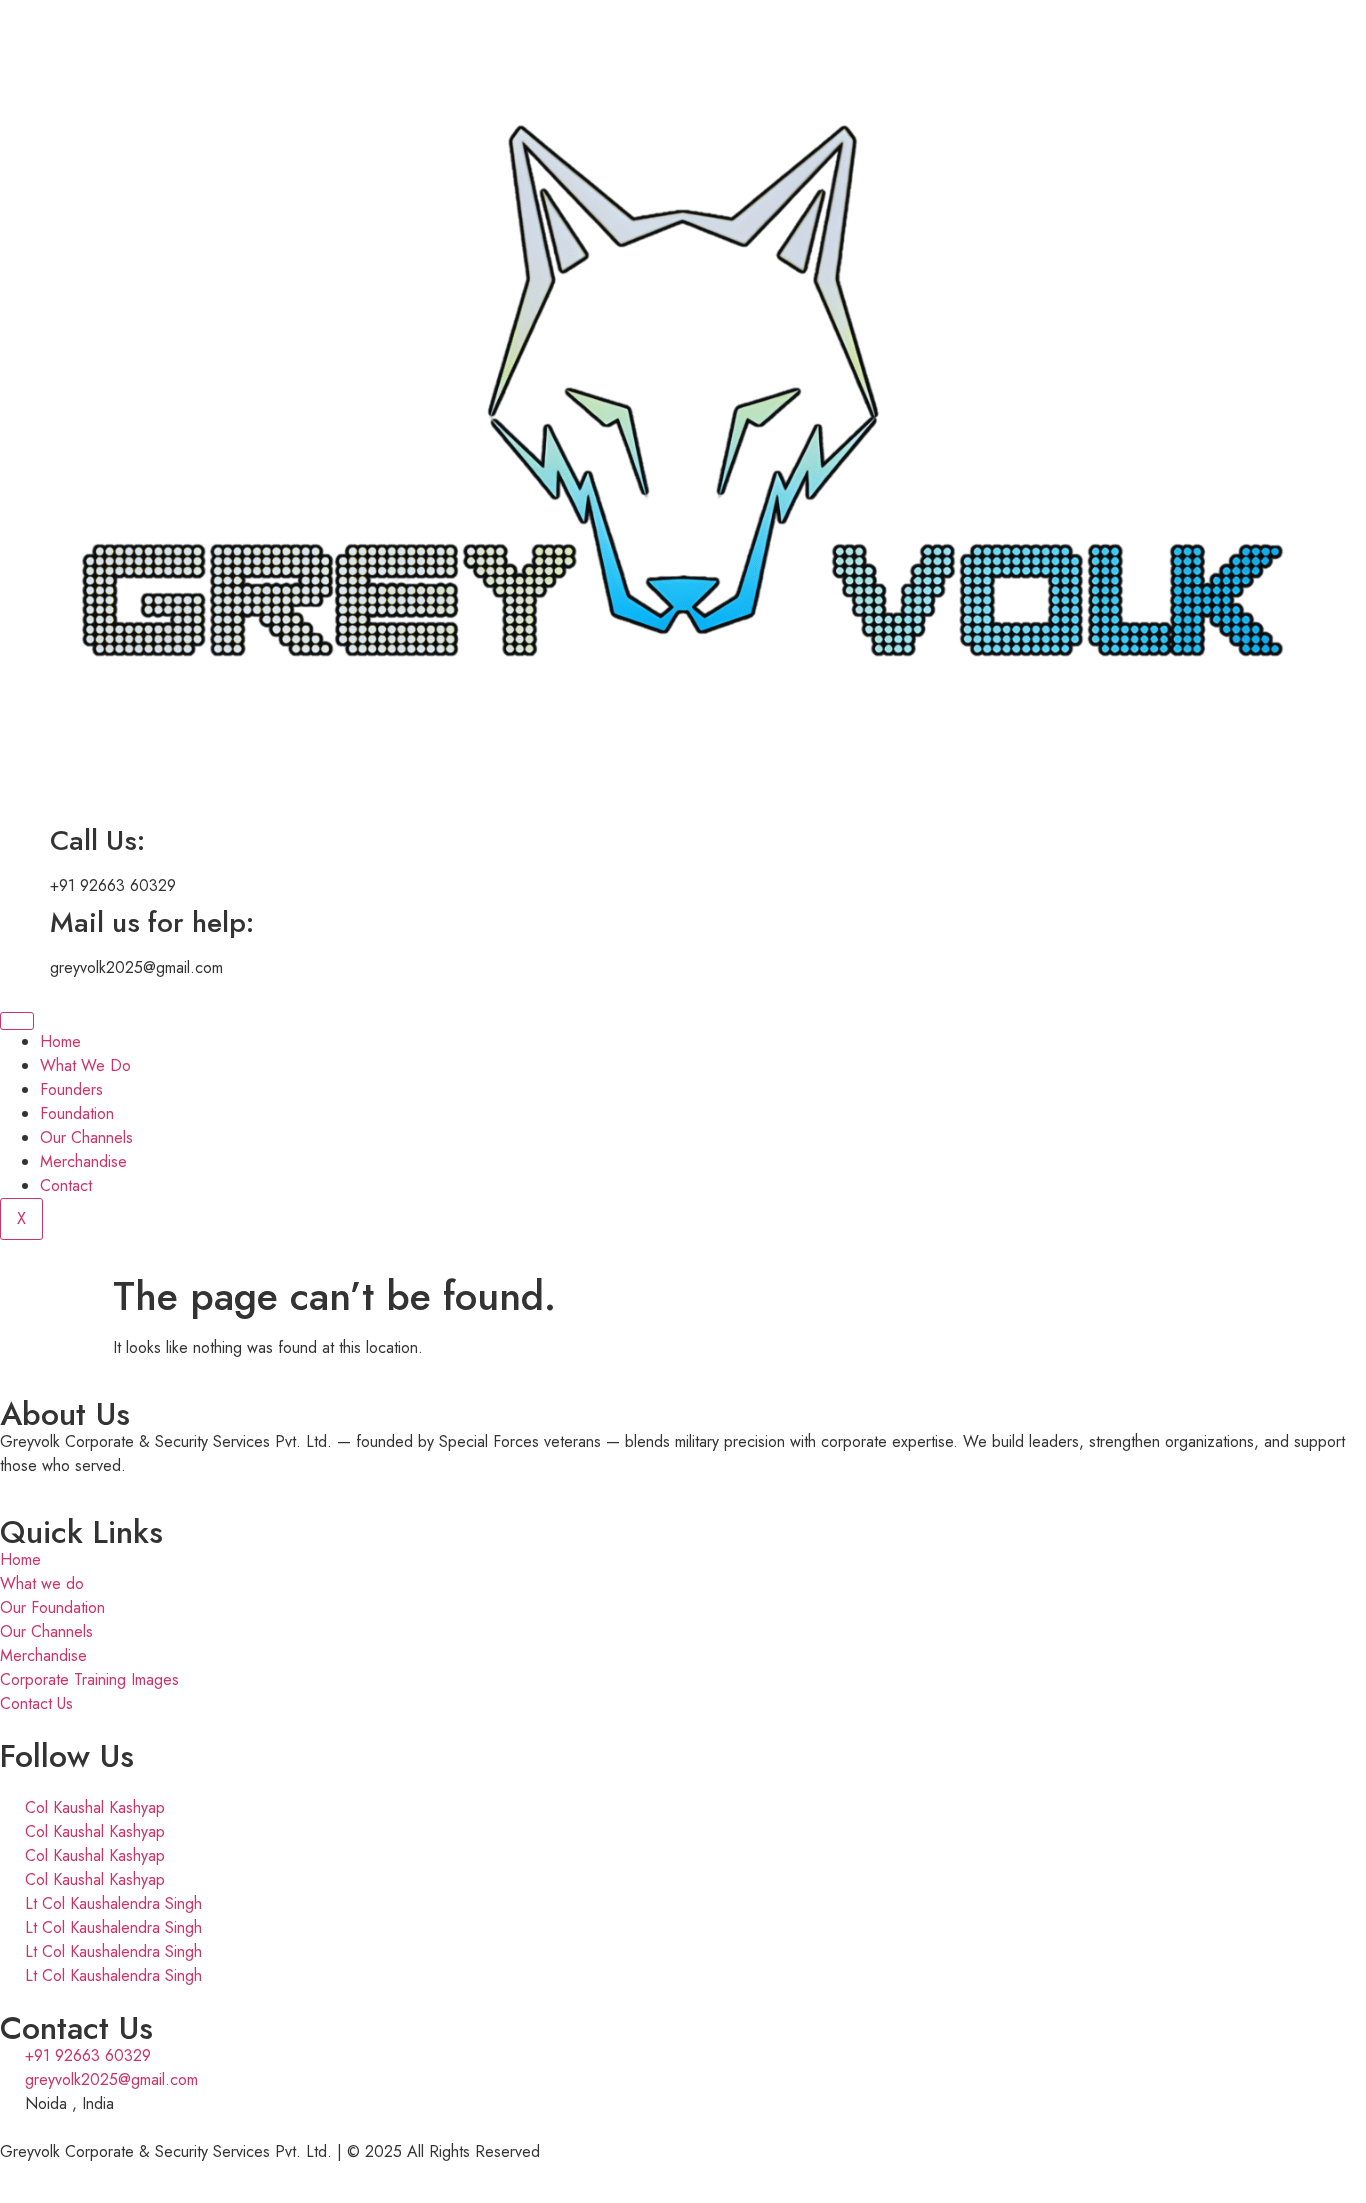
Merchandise (83, 1161)
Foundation (77, 1113)
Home (60, 1041)
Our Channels (86, 1137)
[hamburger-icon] (17, 1021)
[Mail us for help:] (25, 923)
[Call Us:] (25, 841)
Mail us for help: (152, 922)
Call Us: (97, 840)
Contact (66, 1185)
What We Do (85, 1065)
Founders (71, 1089)
